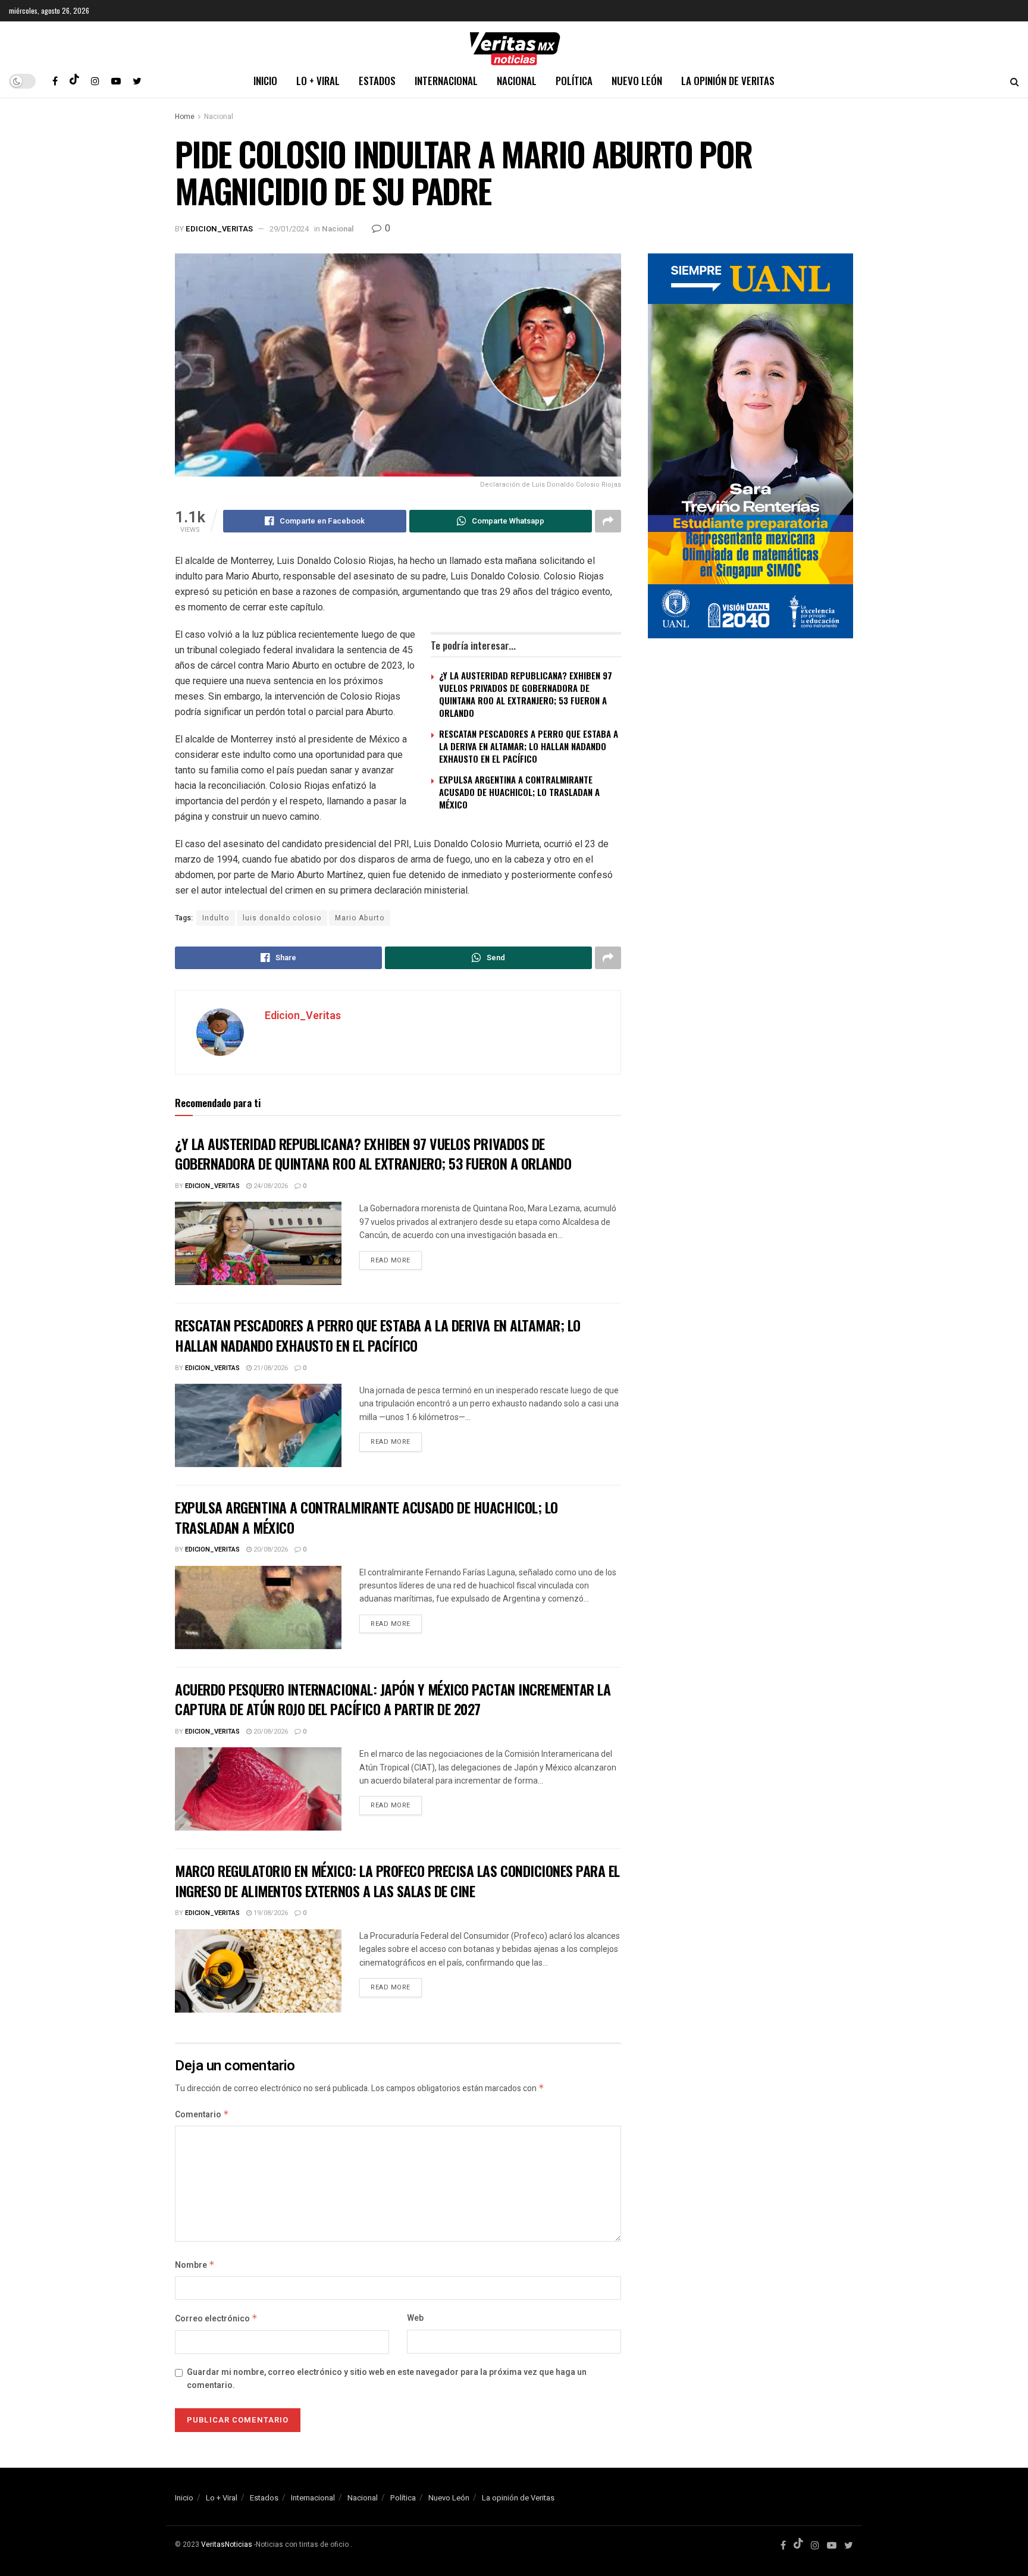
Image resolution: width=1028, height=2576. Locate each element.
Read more (391, 1260)
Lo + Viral (318, 81)
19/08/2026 (270, 1913)
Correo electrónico (216, 2319)
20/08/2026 (270, 1549)
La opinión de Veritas (728, 81)
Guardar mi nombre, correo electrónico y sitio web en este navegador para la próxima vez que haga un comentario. (387, 2379)
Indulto (216, 918)
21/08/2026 (270, 1368)
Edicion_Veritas (219, 229)
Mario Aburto (360, 918)
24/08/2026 (270, 1186)
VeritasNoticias (227, 2544)
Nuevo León (637, 81)
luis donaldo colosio (282, 918)
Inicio (265, 81)
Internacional (446, 81)
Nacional (517, 81)
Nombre (195, 2265)
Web (415, 2318)
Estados (377, 81)
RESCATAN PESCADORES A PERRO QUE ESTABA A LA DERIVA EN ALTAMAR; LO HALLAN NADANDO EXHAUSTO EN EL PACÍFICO (529, 746)
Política (574, 81)
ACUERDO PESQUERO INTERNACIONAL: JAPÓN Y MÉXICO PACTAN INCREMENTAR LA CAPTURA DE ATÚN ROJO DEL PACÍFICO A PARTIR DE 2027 (393, 1699)
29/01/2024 (289, 229)
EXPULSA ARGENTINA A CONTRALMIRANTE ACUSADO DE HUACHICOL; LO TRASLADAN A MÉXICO (519, 792)
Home (185, 117)
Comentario (202, 2115)
